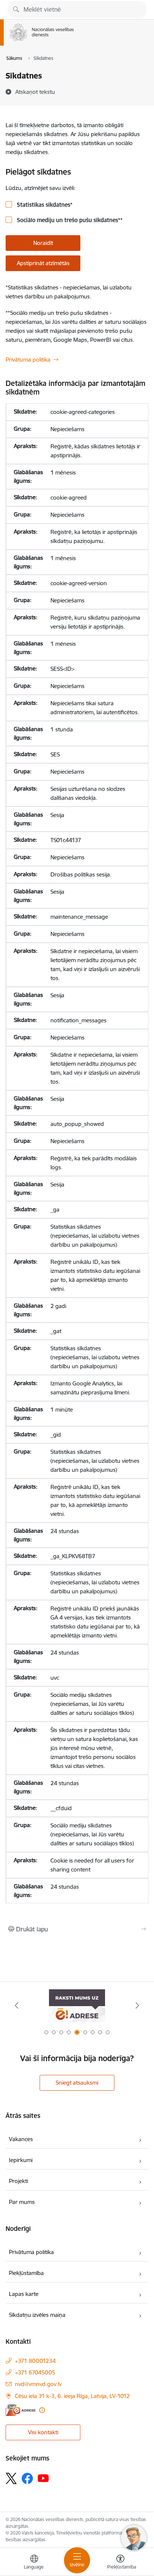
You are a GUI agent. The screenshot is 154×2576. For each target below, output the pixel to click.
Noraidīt (43, 243)
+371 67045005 (35, 2372)
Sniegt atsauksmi (77, 2083)
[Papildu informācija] (42, 2410)
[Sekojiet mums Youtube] (43, 2478)
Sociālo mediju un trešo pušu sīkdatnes (69, 220)
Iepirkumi (21, 2160)
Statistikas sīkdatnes (44, 205)
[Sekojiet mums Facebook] (27, 2478)
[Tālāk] (137, 2005)
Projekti (19, 2181)
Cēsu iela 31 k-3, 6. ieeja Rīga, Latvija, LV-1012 (72, 2396)
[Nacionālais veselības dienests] (74, 41)
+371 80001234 (35, 2361)
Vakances (21, 2139)
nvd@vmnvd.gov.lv (38, 2384)
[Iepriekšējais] (17, 2005)
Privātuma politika (28, 360)
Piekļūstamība (26, 2273)
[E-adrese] (21, 2410)
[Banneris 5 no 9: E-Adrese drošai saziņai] (77, 2006)
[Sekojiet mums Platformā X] (11, 2478)
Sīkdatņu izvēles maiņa (37, 2315)
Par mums (22, 2202)
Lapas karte (24, 2294)
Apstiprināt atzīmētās (43, 263)
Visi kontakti (43, 2432)
